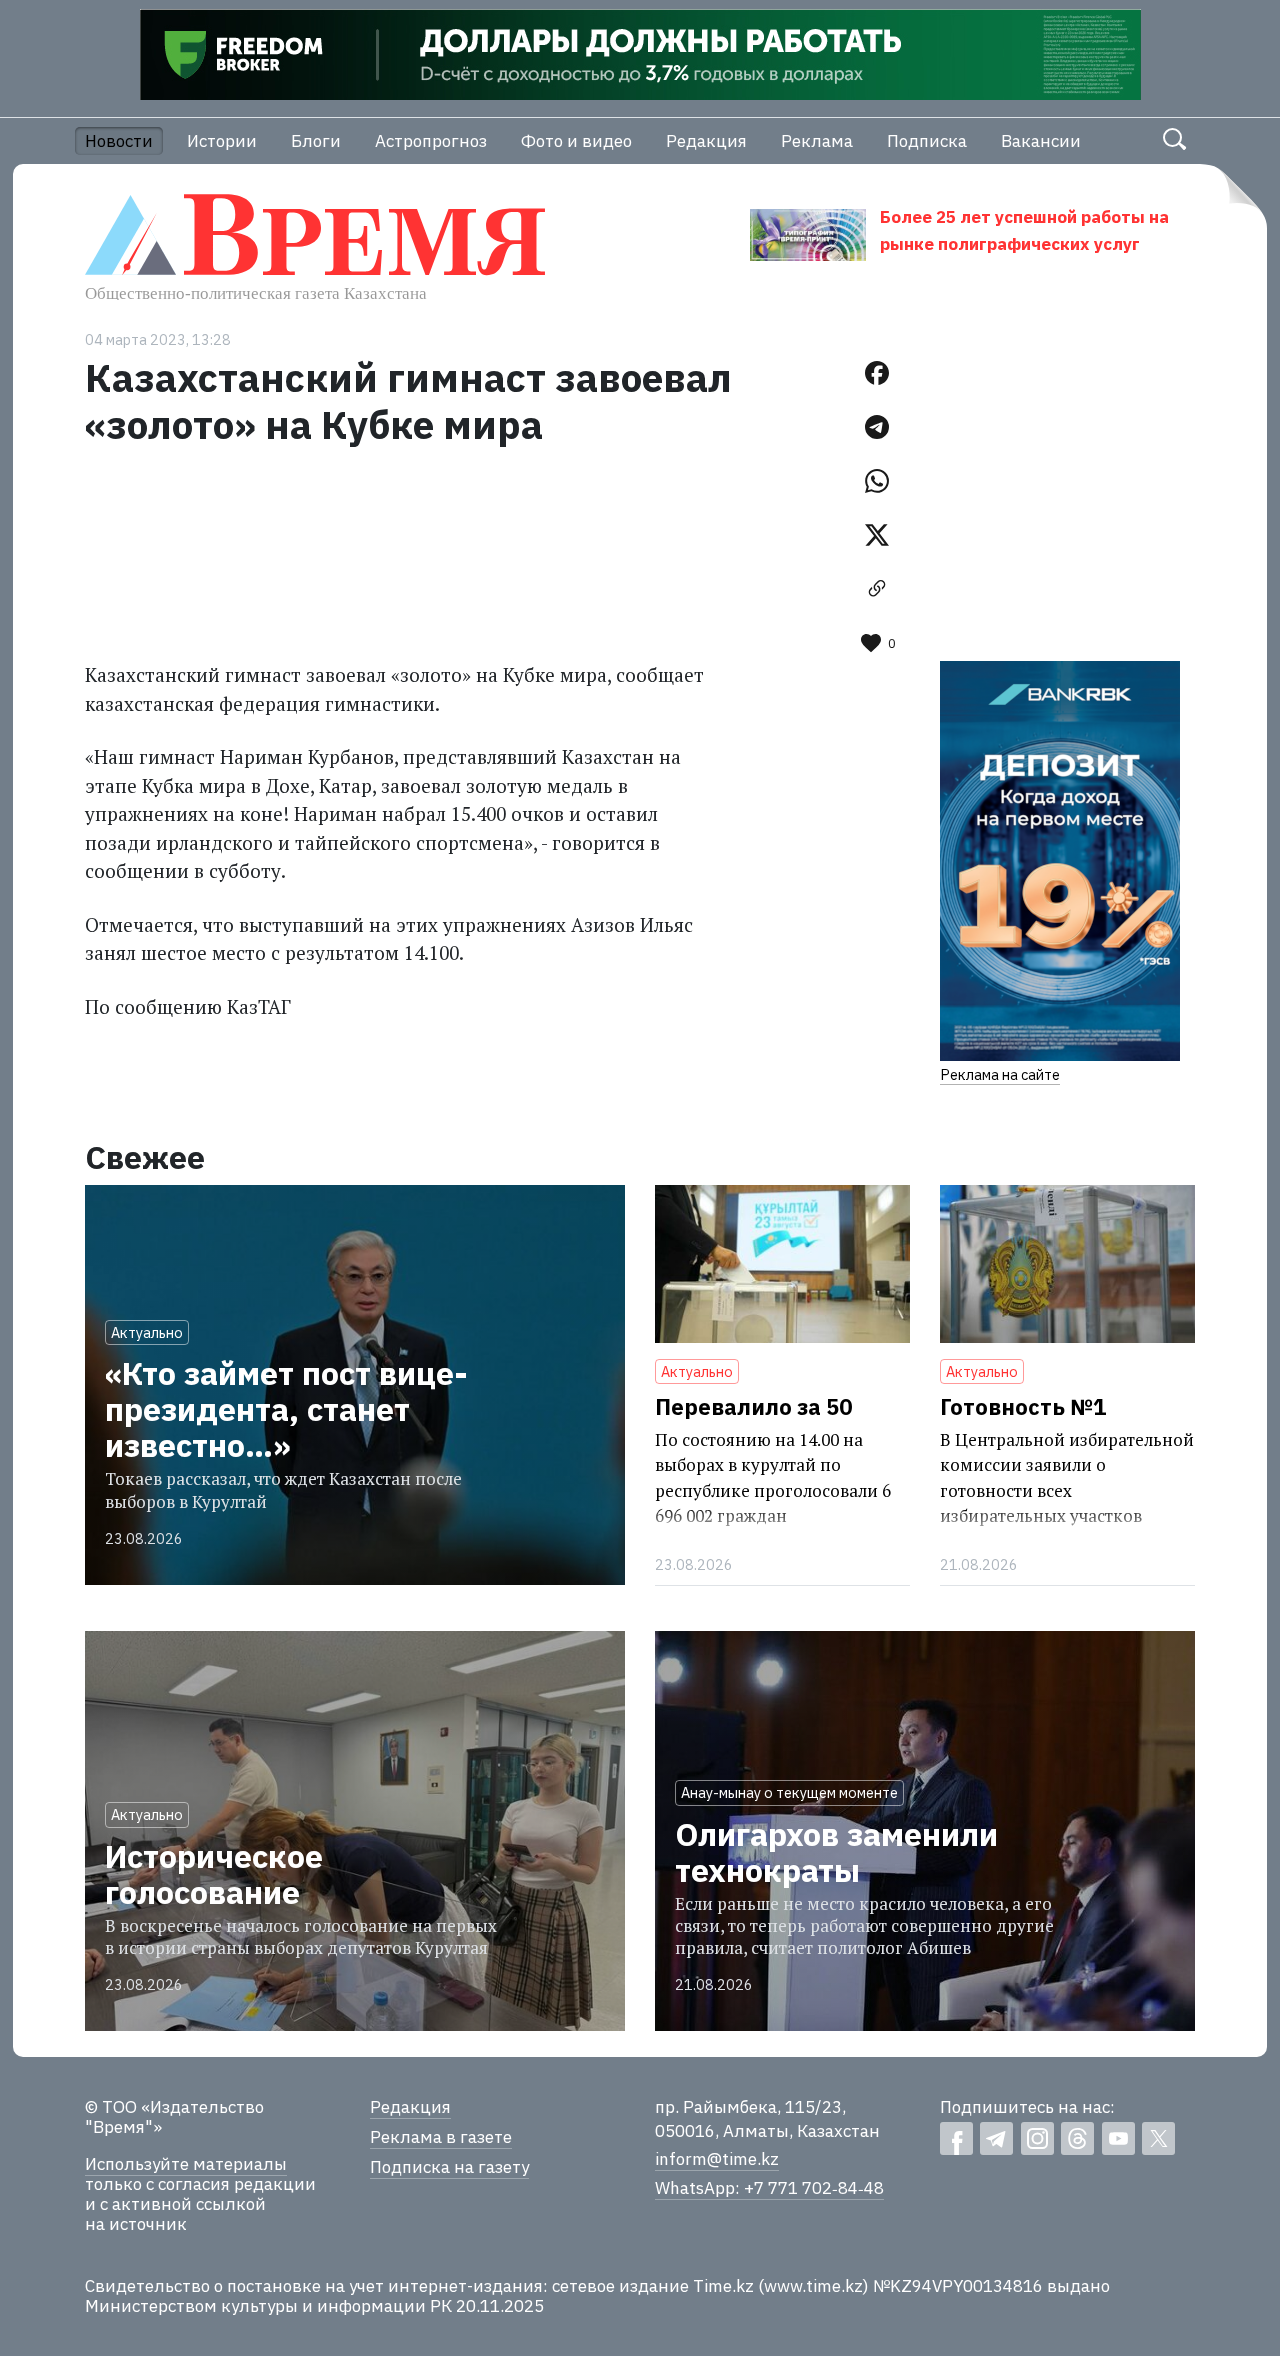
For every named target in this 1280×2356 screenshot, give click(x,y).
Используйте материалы (186, 2164)
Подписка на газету (449, 2167)
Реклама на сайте (1000, 1074)
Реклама (817, 141)
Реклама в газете (441, 2137)
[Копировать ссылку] (877, 589)
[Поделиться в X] (877, 535)
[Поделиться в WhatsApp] (877, 481)
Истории (222, 141)
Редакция (706, 141)
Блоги (316, 141)
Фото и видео (576, 141)
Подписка (927, 141)
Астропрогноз (431, 141)
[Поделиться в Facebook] (877, 373)
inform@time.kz (717, 2159)
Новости (119, 141)
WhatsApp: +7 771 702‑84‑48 (769, 2188)
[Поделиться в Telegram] (877, 427)
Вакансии (1041, 141)
